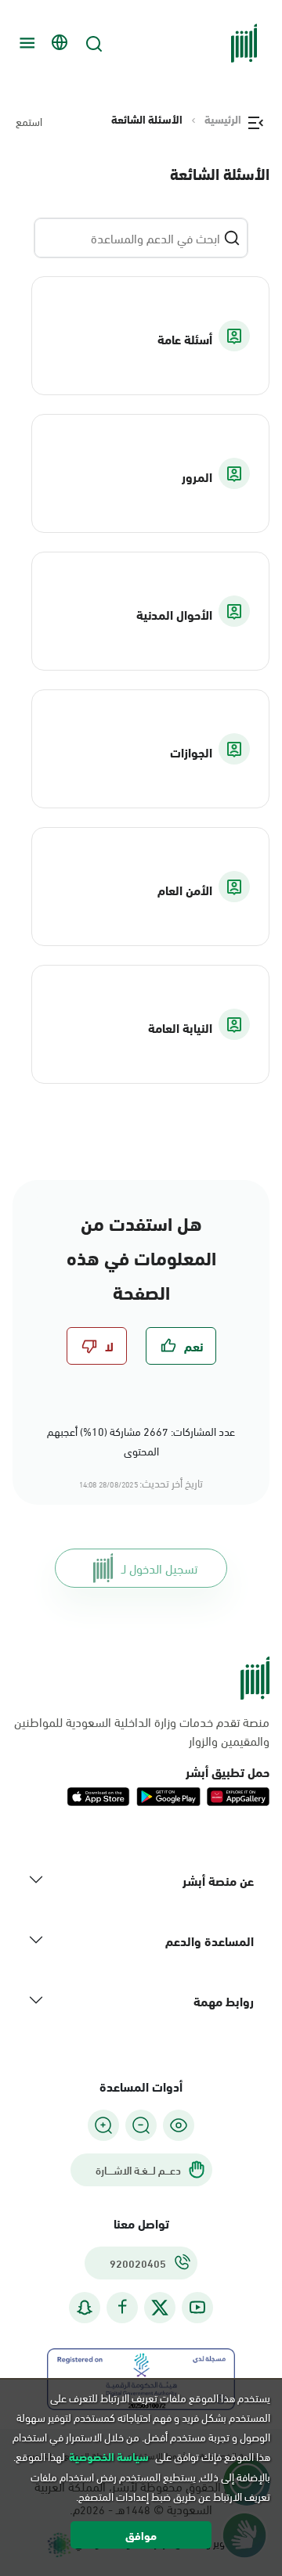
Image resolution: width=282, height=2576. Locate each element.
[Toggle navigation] (25, 43)
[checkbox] (181, 1346)
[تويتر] (160, 2308)
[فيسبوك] (122, 2307)
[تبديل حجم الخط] (141, 2125)
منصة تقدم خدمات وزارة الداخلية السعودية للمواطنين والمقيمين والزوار (142, 1731)
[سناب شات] (85, 2307)
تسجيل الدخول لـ (159, 1568)
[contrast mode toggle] (179, 2125)
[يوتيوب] (197, 2307)
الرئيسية (223, 119)
